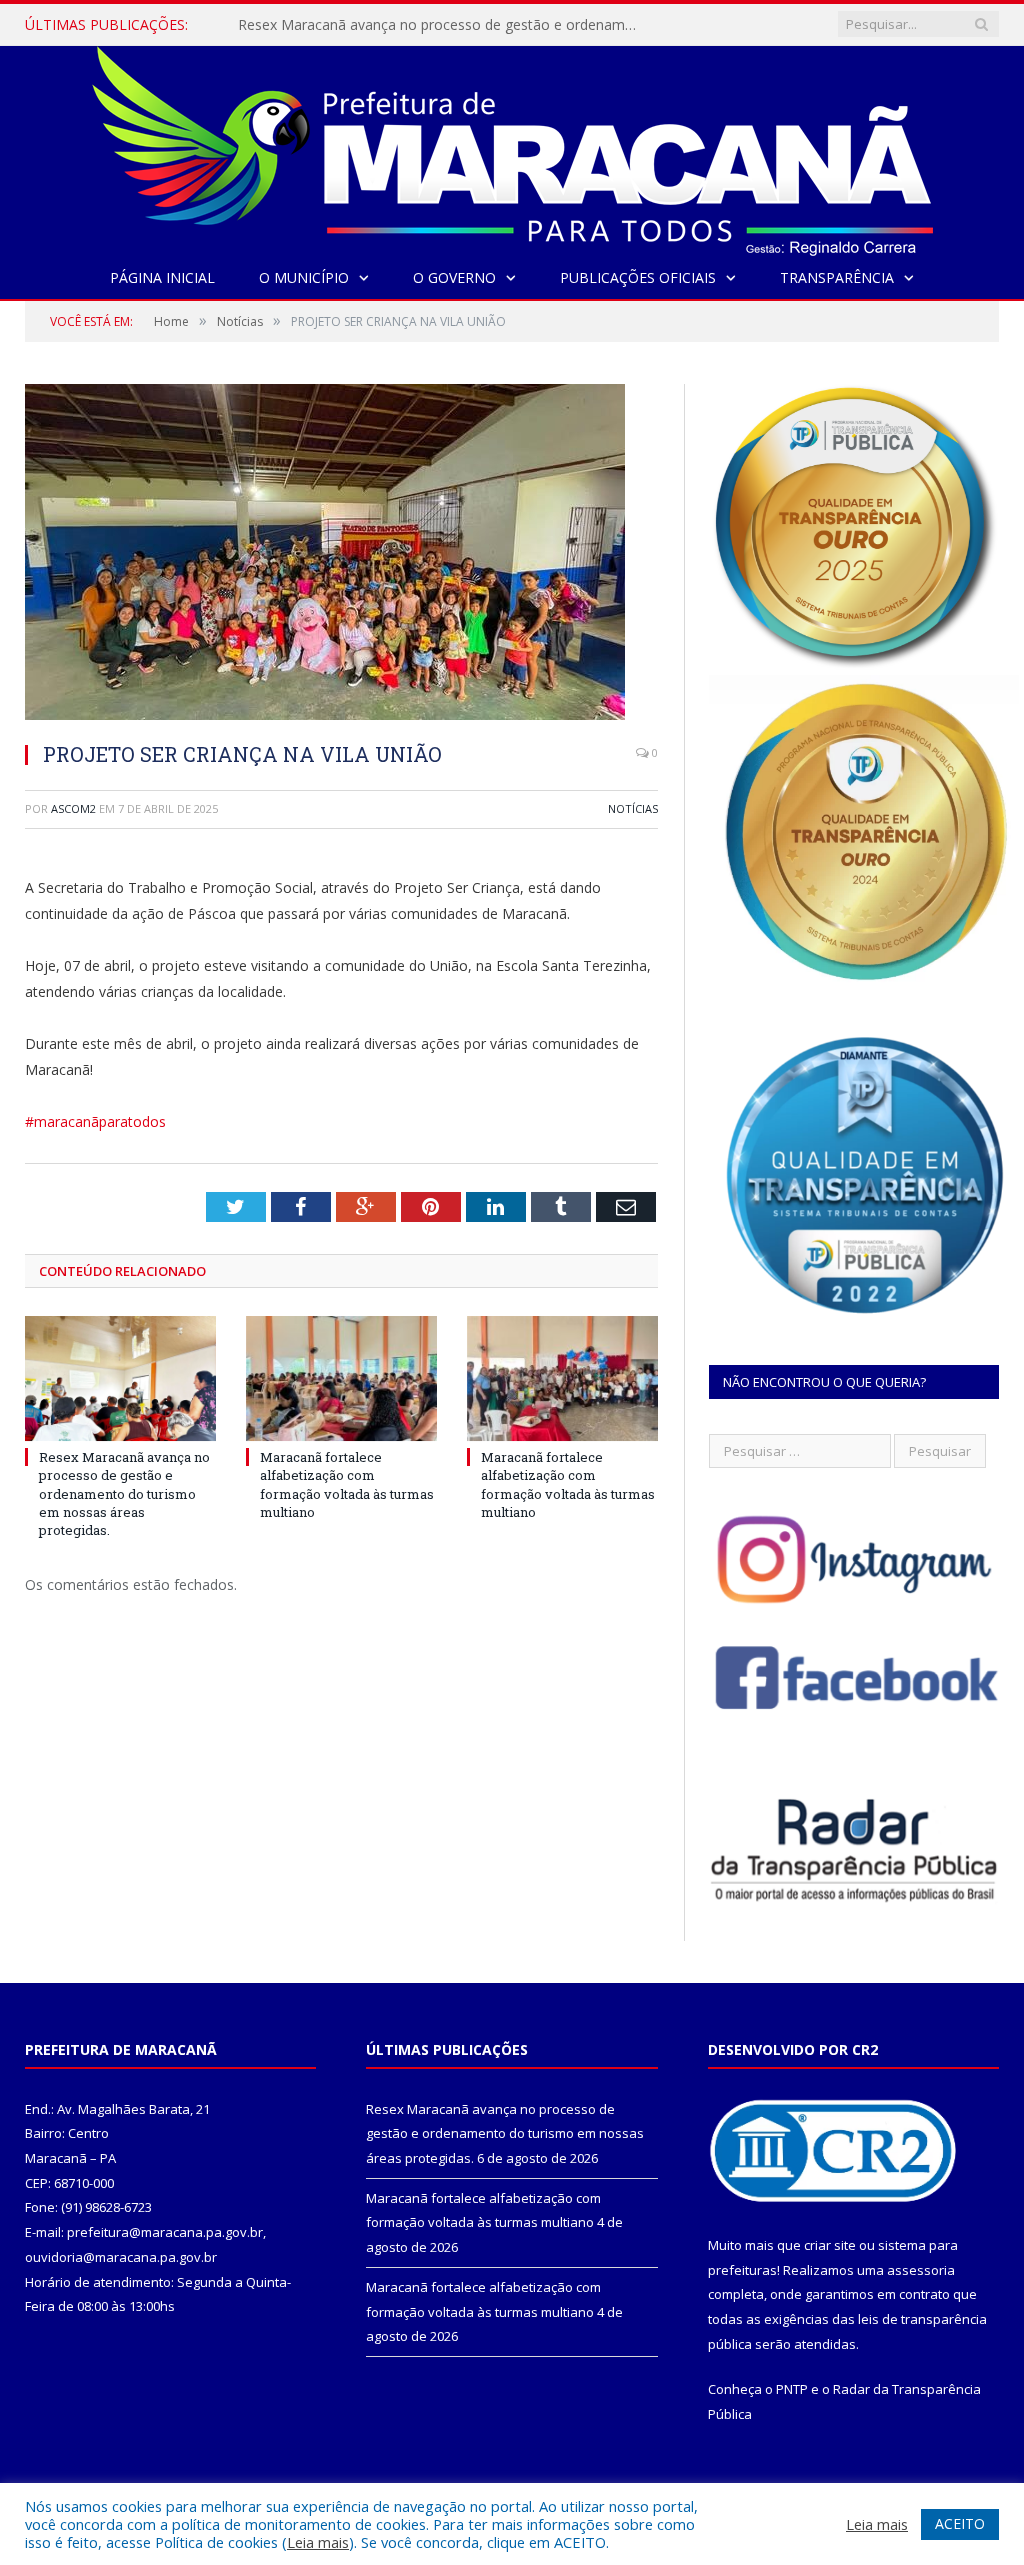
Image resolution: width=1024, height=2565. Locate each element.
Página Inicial (162, 277)
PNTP (792, 2389)
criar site (830, 2245)
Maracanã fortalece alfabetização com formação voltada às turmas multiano (443, 25)
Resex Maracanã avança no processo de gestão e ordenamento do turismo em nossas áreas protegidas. (124, 1493)
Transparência (837, 277)
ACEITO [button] (960, 2523)
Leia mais (318, 2542)
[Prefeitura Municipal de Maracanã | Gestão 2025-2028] (512, 146)
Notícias (633, 808)
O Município (304, 277)
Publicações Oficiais (638, 277)
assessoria (921, 2270)
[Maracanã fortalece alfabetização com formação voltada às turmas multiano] (341, 1378)
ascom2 (73, 808)
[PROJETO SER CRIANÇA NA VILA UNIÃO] (341, 554)
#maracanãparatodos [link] (95, 1121)
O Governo (454, 277)
